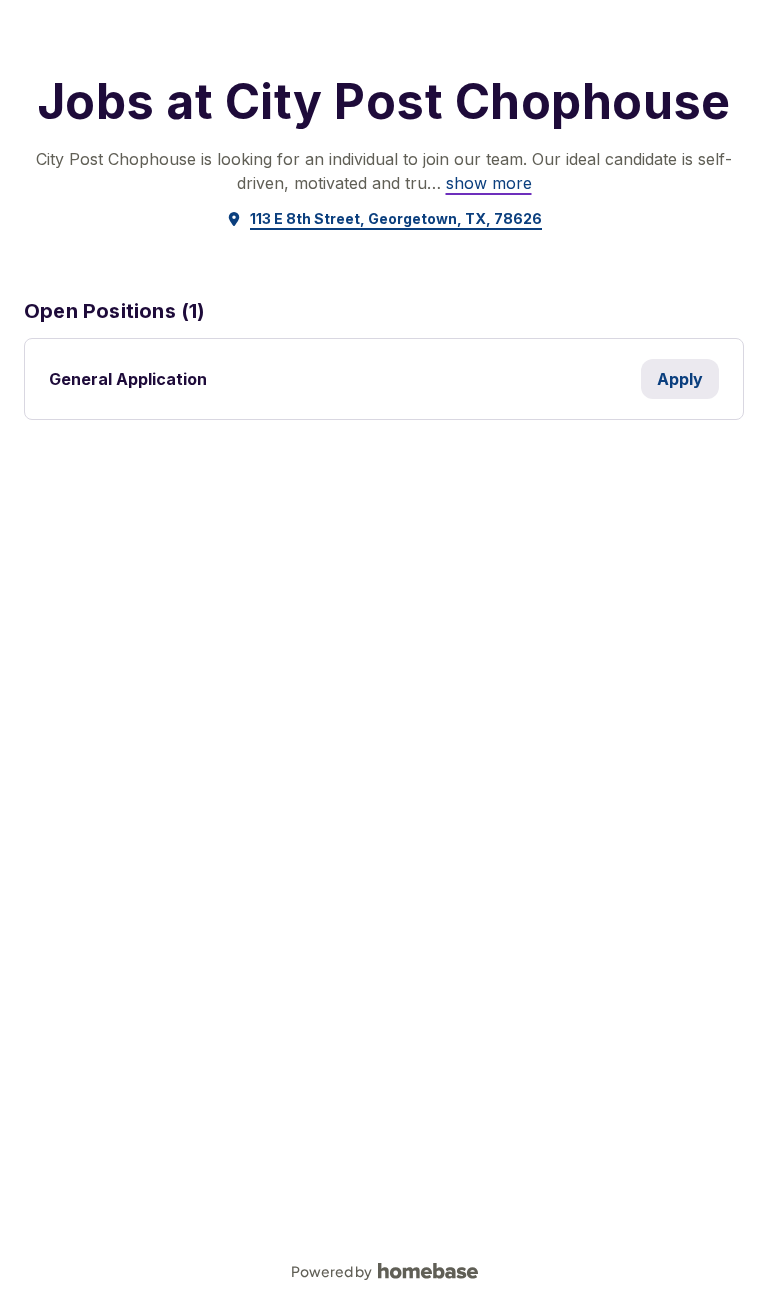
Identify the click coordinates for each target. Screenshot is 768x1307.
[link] (489, 183)
